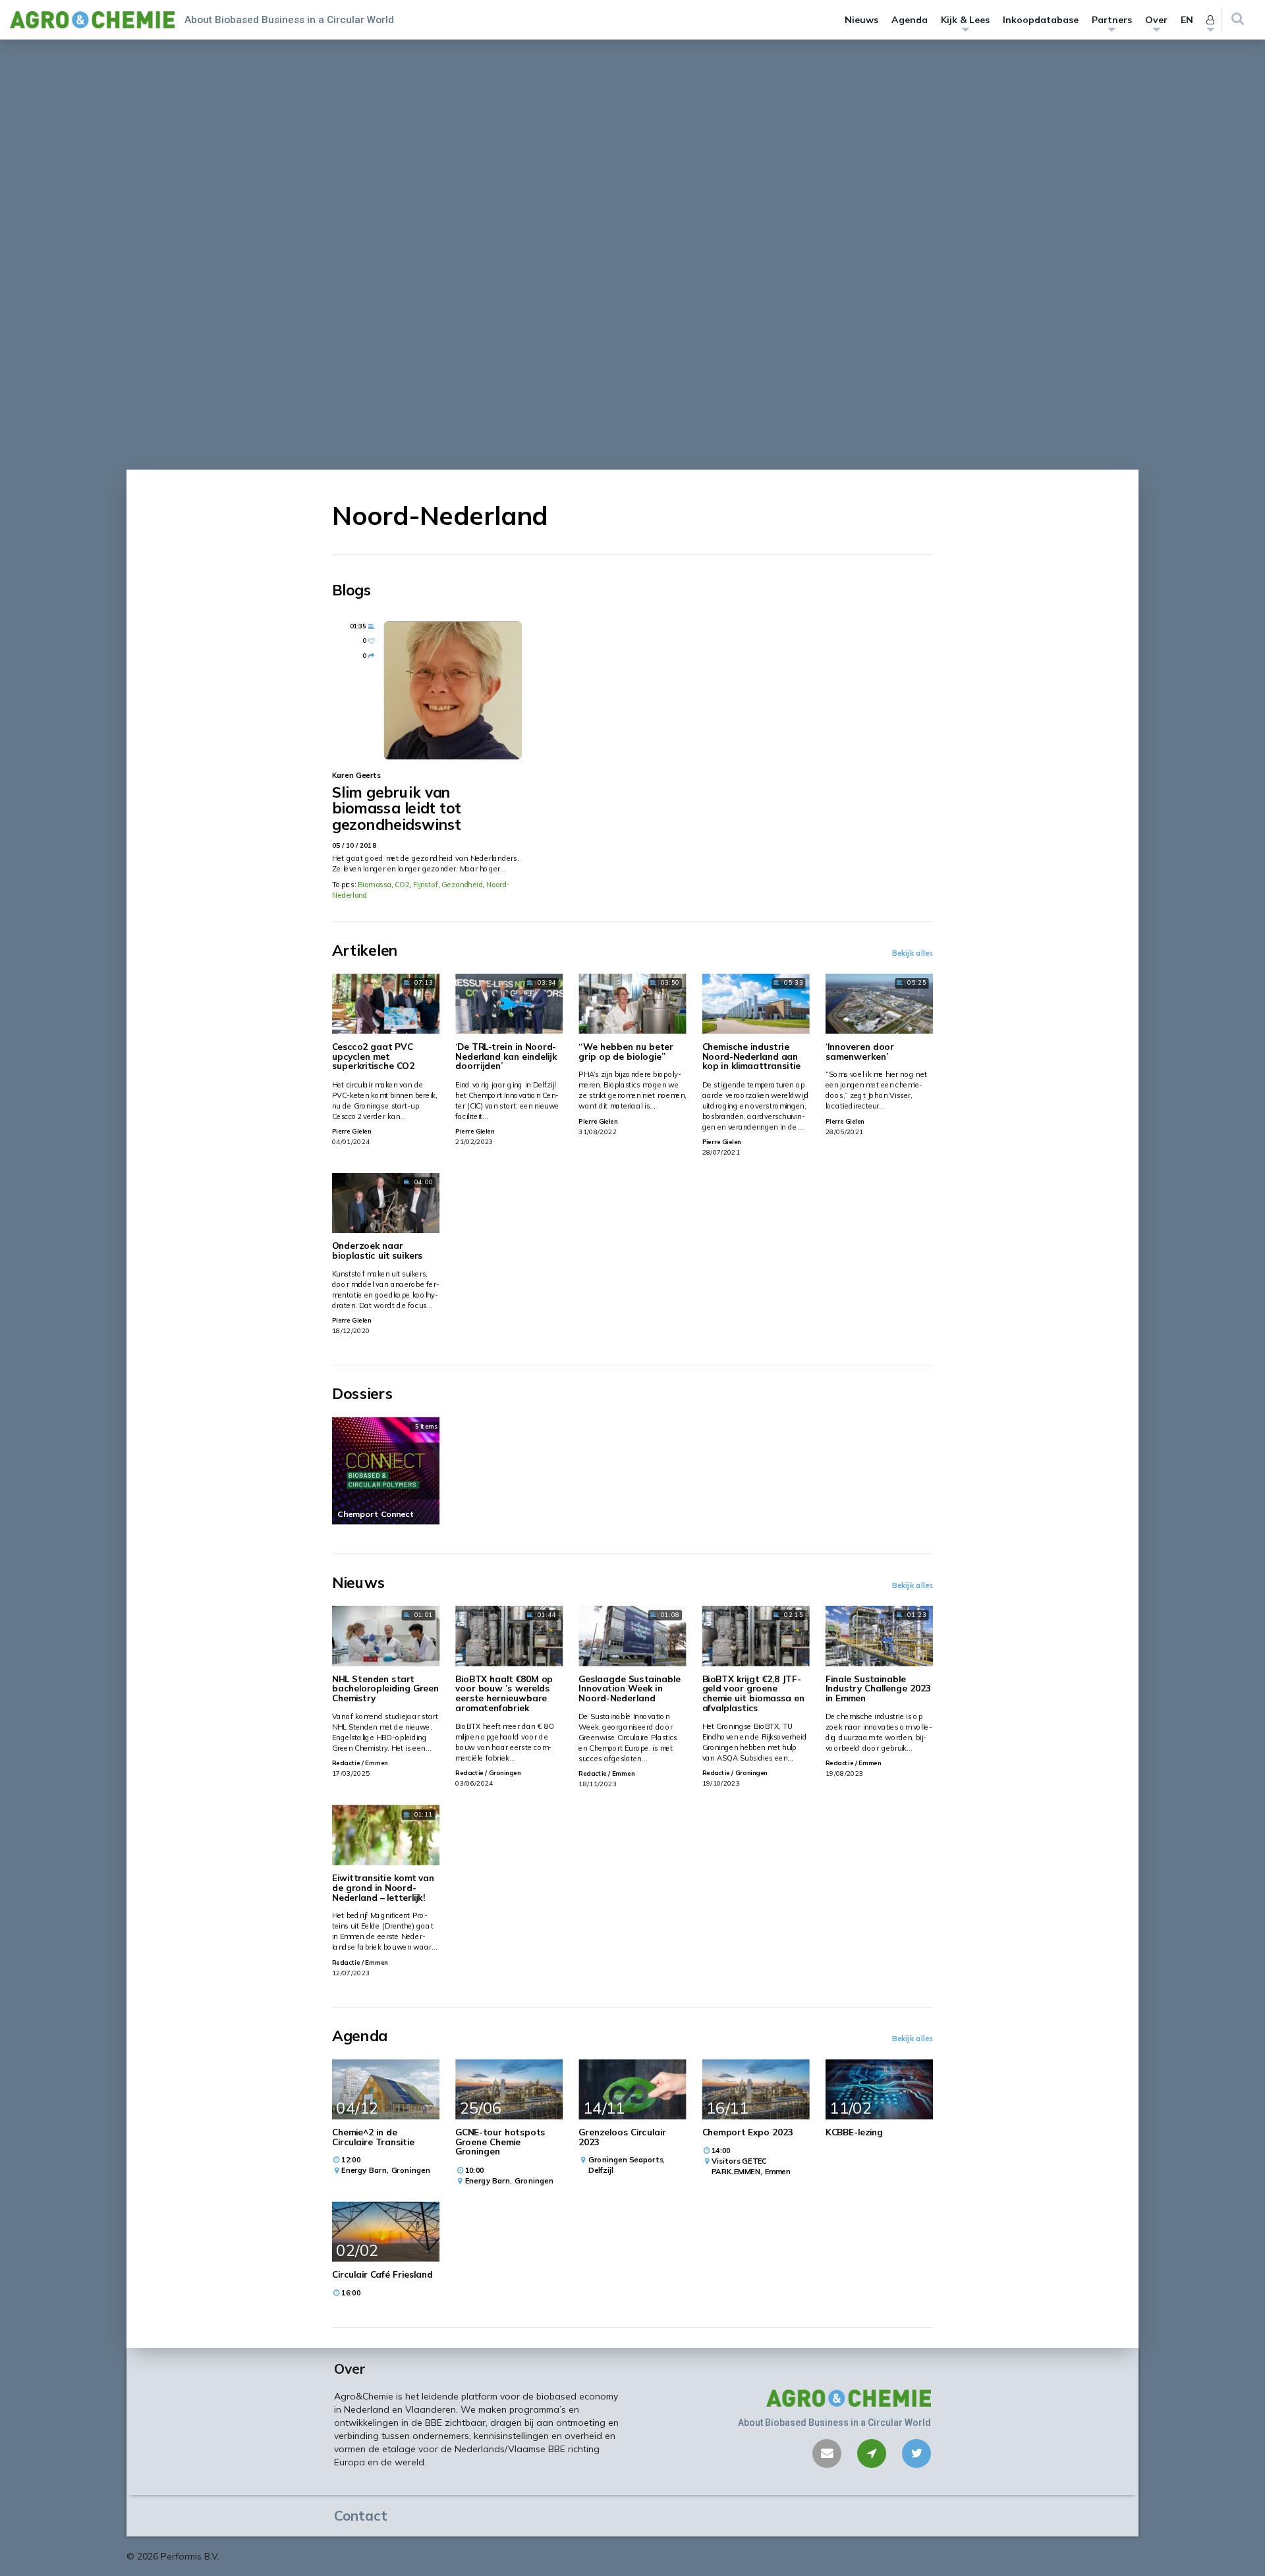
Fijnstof (426, 885)
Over (1156, 20)
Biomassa (374, 885)
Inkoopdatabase (1041, 20)
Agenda (910, 20)
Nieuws (861, 20)
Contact (361, 2515)
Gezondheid (462, 885)
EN (1187, 20)
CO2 (402, 885)
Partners (1112, 20)
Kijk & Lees (965, 20)
